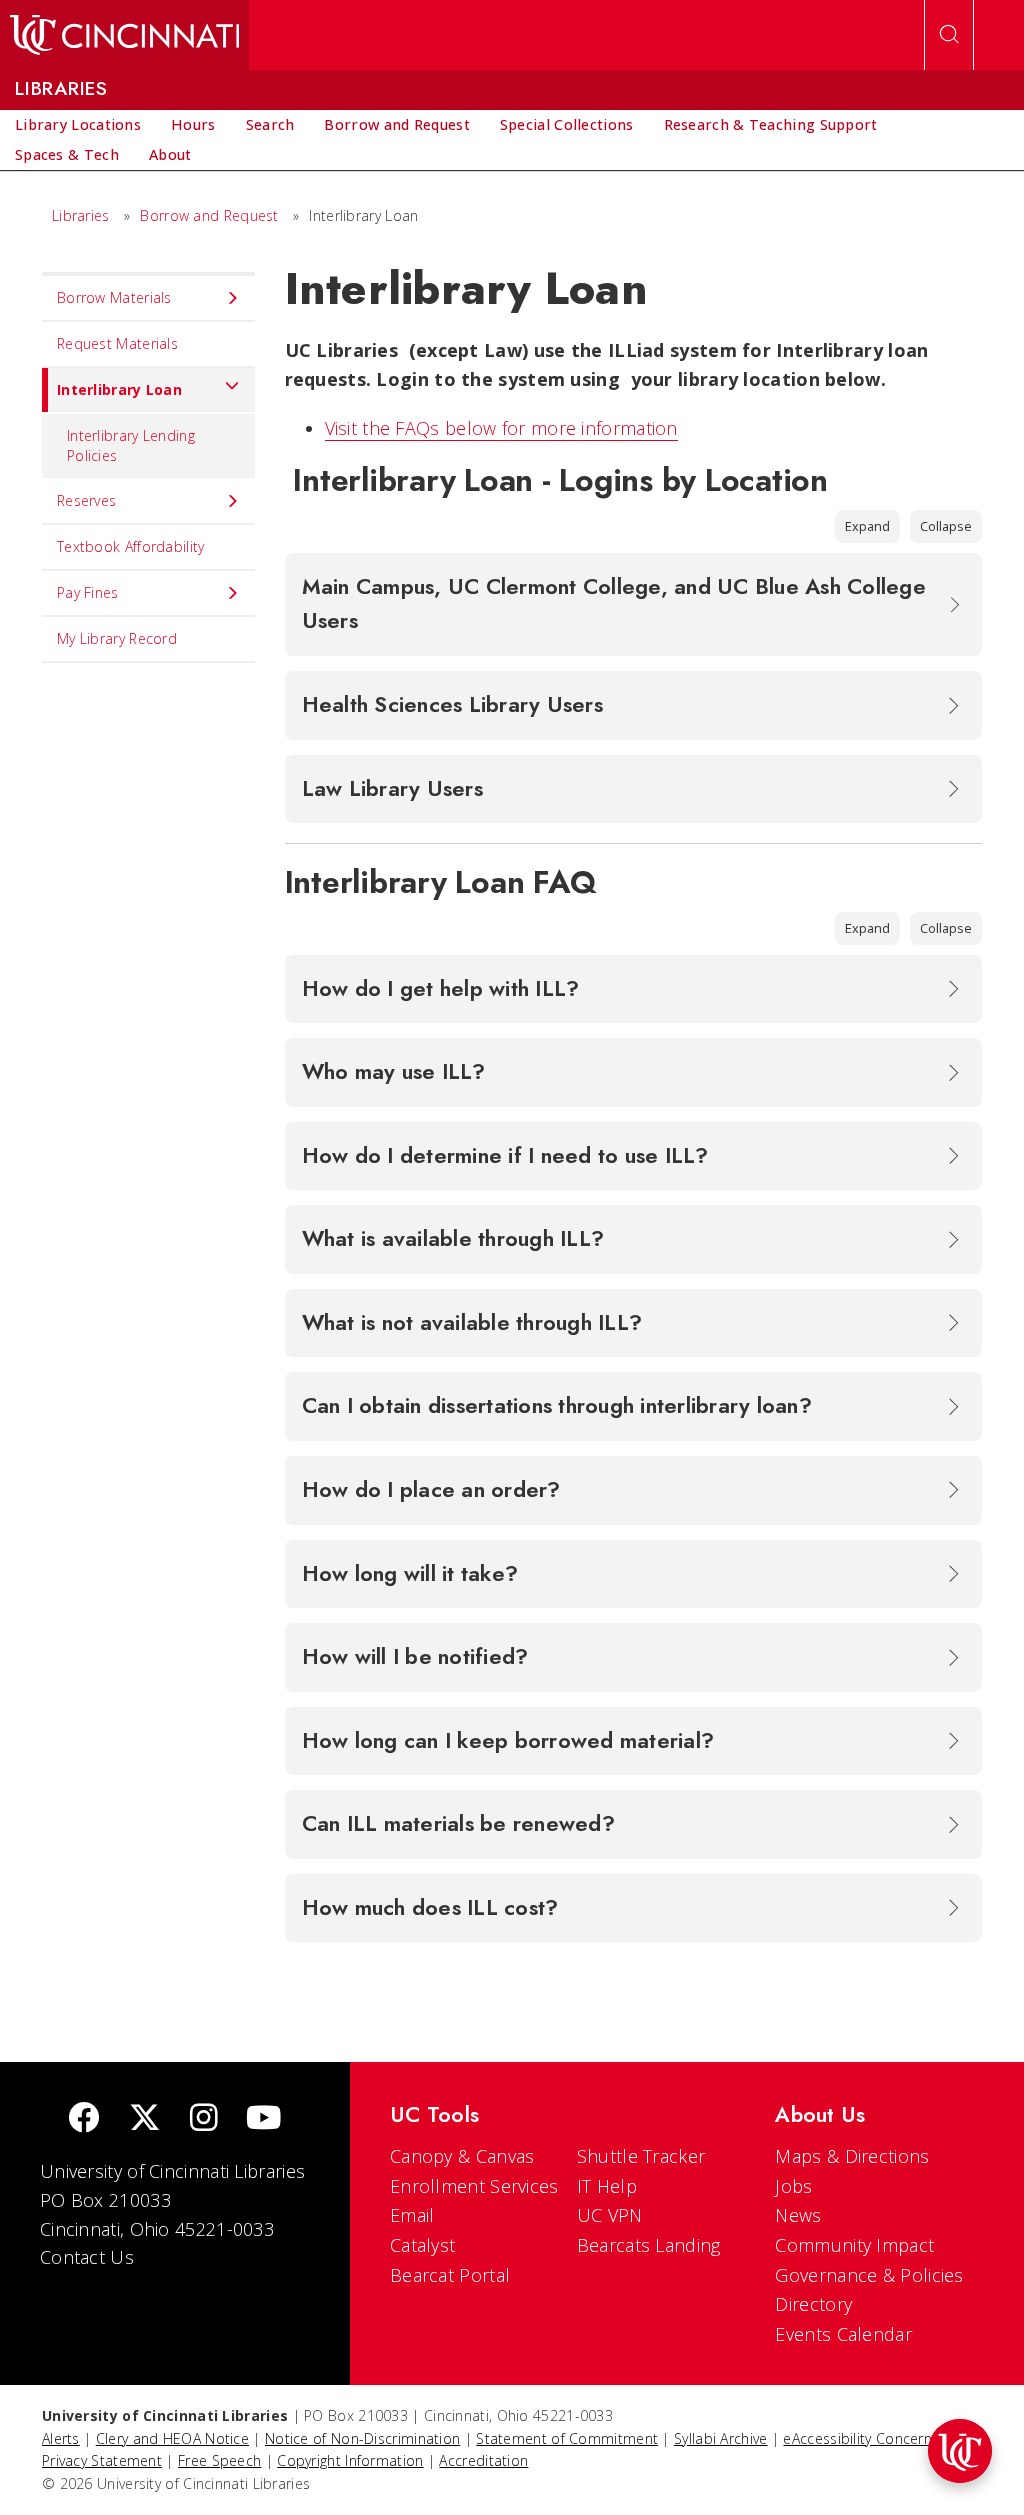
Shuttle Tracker (641, 2156)
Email (412, 2215)
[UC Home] (124, 35)
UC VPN (610, 2215)
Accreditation (483, 2460)
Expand (867, 526)
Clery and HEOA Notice (172, 2438)
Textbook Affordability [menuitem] (131, 546)
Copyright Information (350, 2460)
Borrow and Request (209, 215)
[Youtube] (263, 2119)
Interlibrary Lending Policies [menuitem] (131, 445)
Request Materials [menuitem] (117, 343)
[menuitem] (78, 125)
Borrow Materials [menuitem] (114, 297)
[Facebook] (84, 2119)
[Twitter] (145, 2119)
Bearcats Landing (649, 2245)
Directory (813, 2304)
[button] (960, 2451)
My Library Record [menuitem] (117, 638)
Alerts (61, 2438)
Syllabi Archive (721, 2438)
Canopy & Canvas (462, 2156)
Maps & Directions (852, 2156)
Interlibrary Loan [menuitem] (119, 389)
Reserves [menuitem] (86, 500)
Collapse (946, 526)
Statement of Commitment (567, 2438)
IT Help (607, 2186)
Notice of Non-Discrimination (362, 2438)
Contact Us (87, 2257)
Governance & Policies (869, 2275)
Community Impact (854, 2245)
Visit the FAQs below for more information (501, 428)
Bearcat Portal (450, 2275)
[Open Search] (949, 35)
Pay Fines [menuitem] (88, 592)
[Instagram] (204, 2119)
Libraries (81, 215)
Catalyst (422, 2245)
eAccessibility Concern (857, 2438)
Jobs (793, 2186)
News (798, 2215)
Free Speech (219, 2460)
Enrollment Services (474, 2186)
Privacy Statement (102, 2460)
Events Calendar (843, 2334)
